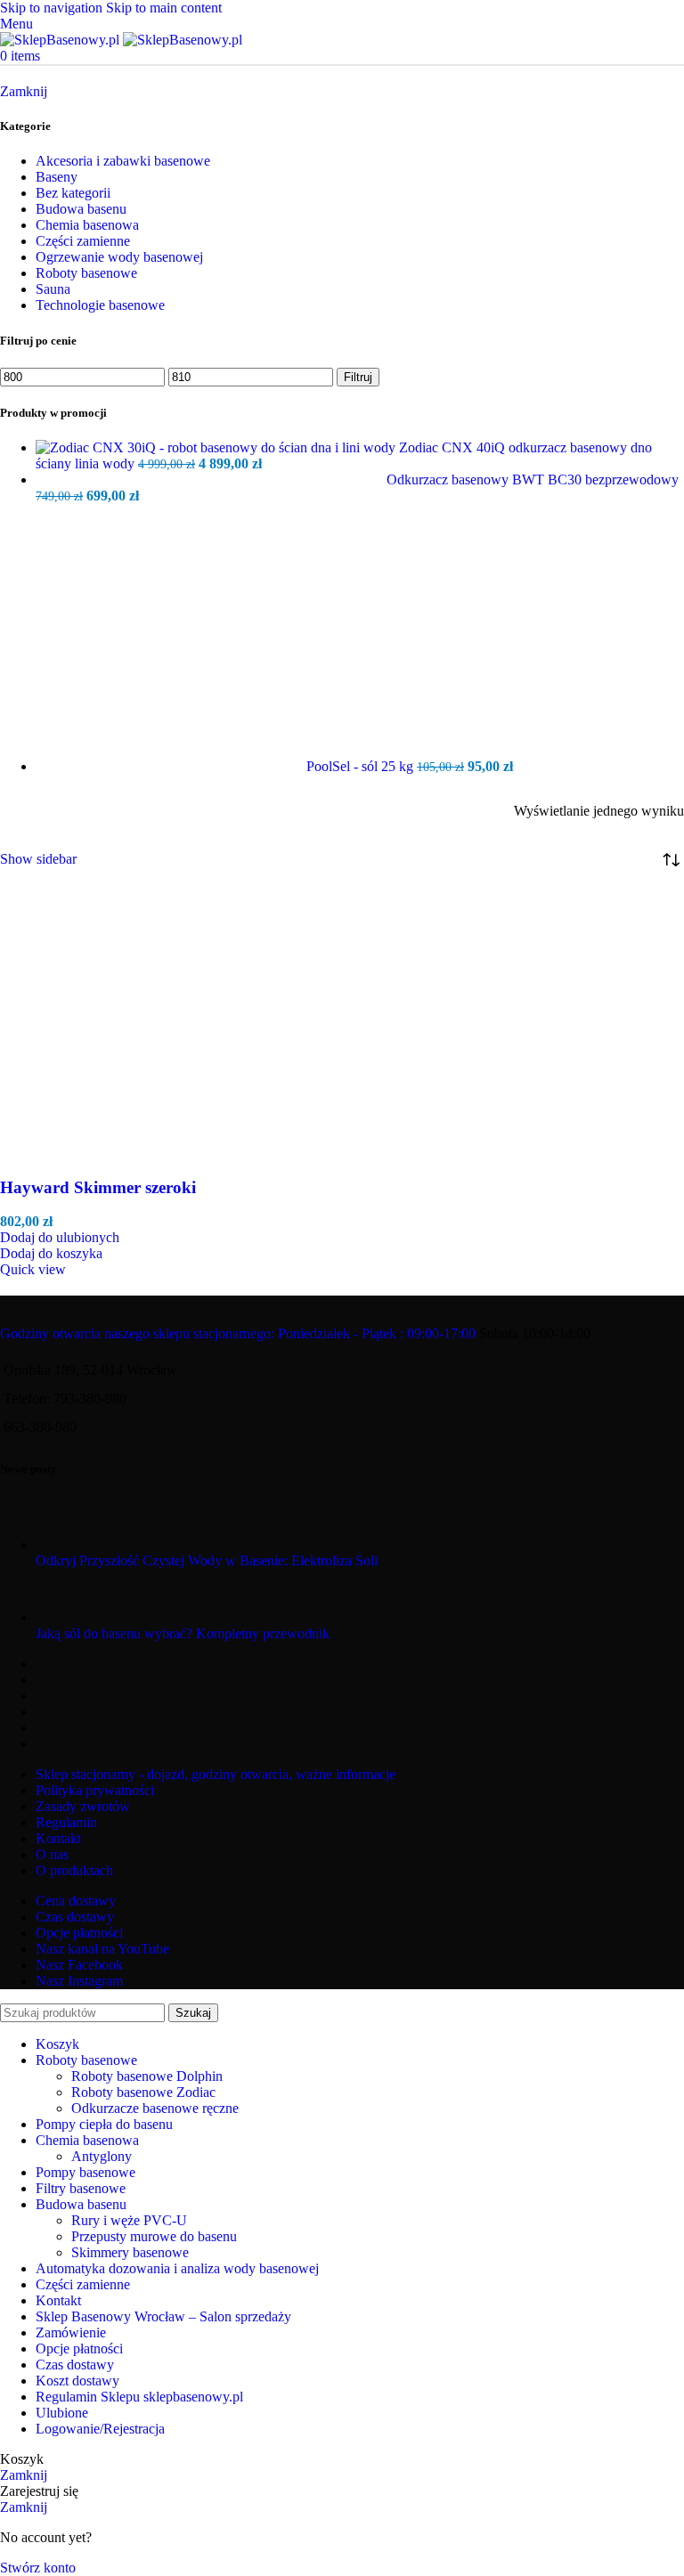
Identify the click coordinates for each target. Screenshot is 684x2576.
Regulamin (66, 1822)
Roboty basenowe (86, 273)
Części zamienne (83, 241)
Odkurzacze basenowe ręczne (155, 2108)
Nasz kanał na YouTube (102, 1949)
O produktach (74, 1870)
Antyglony (102, 2156)
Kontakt (58, 1838)
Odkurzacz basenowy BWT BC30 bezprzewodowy (533, 479)
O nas (52, 1854)
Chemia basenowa (87, 225)
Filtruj (358, 377)
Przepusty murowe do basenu (154, 2236)
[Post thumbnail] (69, 1544)
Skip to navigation (53, 8)
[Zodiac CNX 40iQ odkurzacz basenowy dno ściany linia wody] (217, 447)
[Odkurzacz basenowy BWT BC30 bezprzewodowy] (211, 479)
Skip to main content (164, 8)
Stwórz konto (38, 2568)
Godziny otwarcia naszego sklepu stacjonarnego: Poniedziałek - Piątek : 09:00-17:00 (238, 1333)
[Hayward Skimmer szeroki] (134, 1153)
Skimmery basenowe (130, 2252)
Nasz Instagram (79, 1981)
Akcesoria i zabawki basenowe (123, 161)
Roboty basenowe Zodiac (143, 2092)
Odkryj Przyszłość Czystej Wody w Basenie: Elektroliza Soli (207, 1560)
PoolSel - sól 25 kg (362, 766)
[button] (51, 1253)
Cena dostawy (76, 1901)
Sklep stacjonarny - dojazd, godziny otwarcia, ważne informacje (216, 1774)
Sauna (53, 289)
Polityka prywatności (95, 1790)
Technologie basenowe (100, 305)
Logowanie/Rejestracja (100, 2429)
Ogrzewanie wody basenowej (119, 257)
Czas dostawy (75, 1917)
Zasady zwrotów (83, 1806)
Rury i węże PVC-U (129, 2220)
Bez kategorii (73, 193)
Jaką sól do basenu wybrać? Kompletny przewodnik (183, 1633)
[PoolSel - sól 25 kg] (171, 766)
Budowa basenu (81, 209)
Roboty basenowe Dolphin (147, 2076)
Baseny (57, 177)
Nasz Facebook (79, 1965)
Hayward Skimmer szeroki (98, 1187)
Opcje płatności (79, 1933)
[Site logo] (61, 40)
